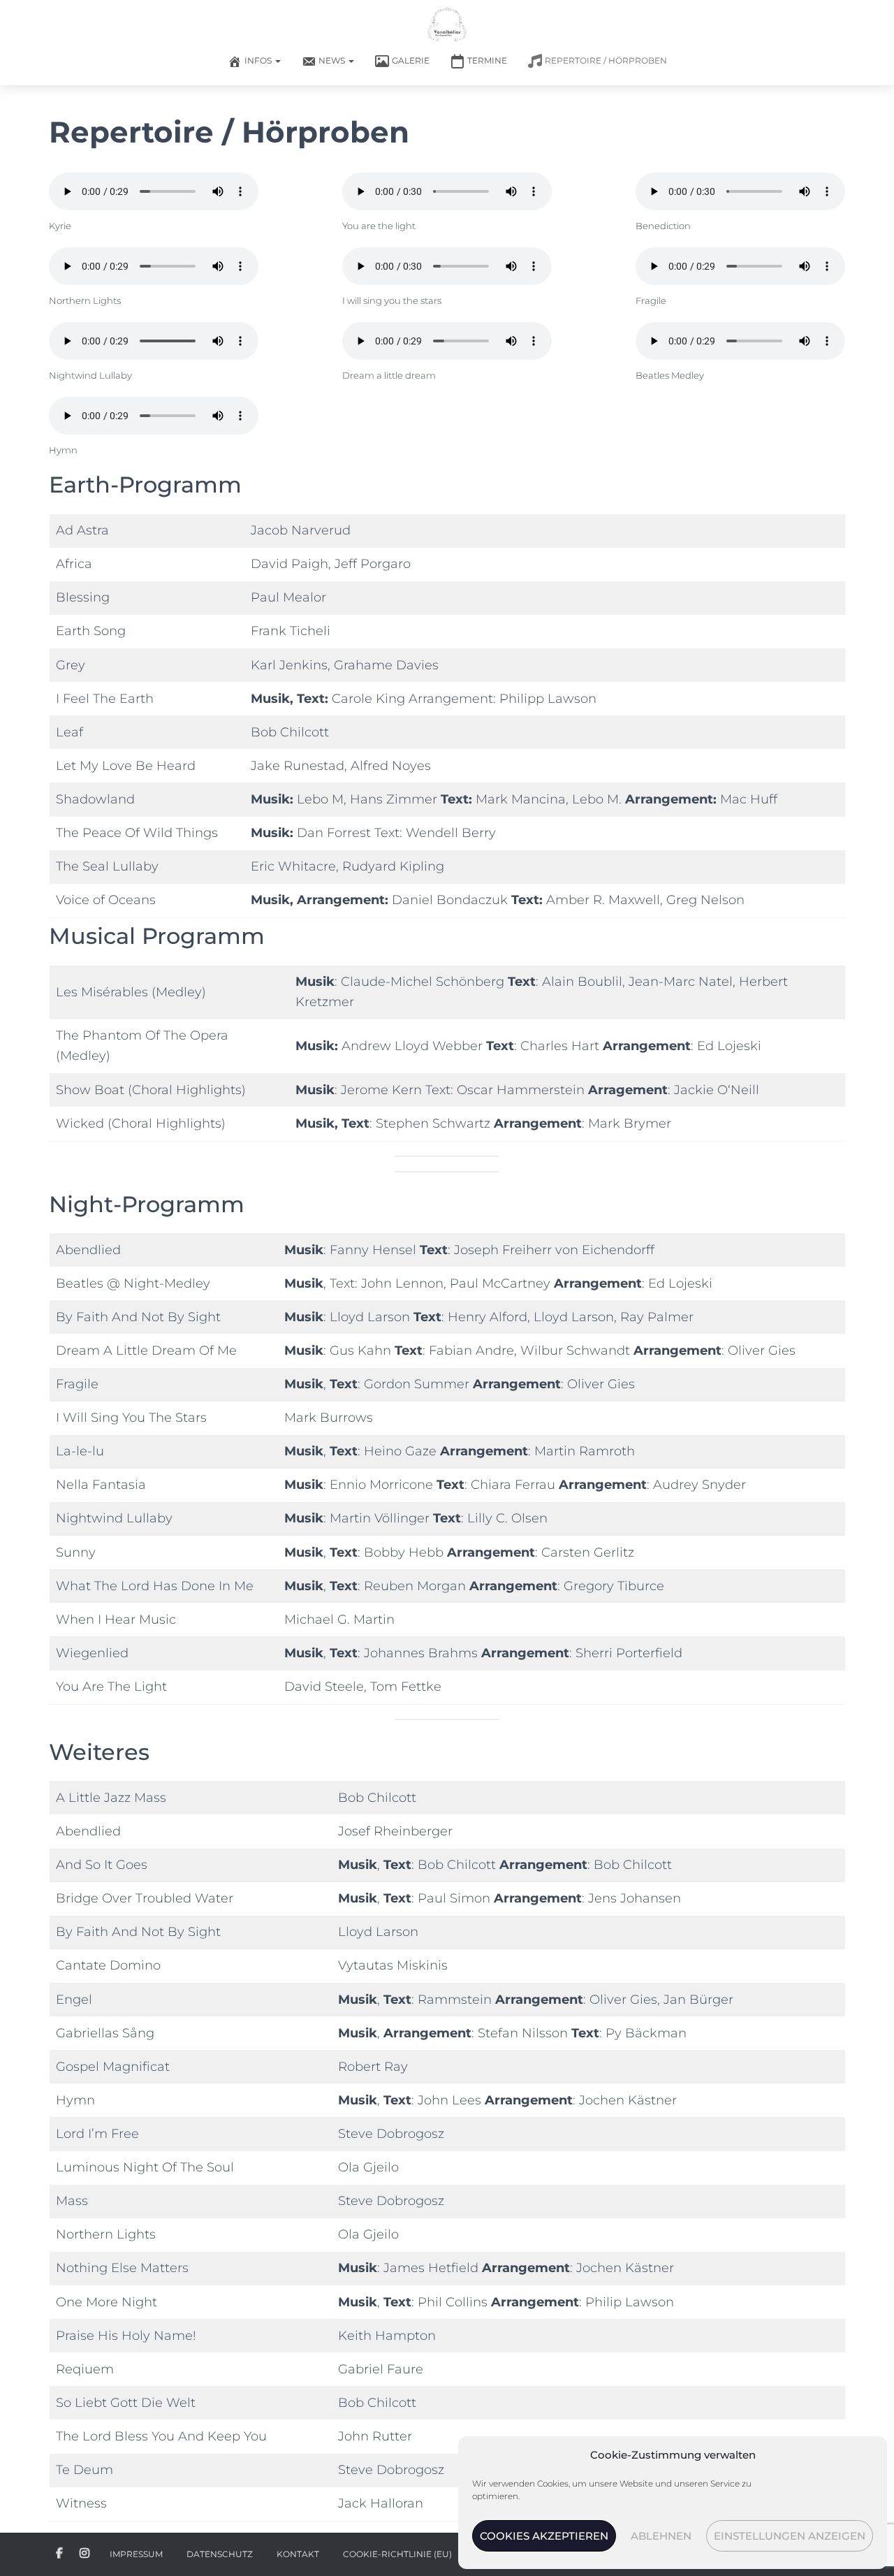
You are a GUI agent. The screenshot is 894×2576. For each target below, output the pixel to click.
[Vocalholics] (447, 24)
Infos (259, 60)
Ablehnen (661, 2536)
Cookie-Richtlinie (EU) (397, 2554)
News (333, 60)
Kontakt (298, 2554)
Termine (487, 60)
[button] (277, 60)
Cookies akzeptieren (544, 2536)
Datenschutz (220, 2554)
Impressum (136, 2554)
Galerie (411, 60)
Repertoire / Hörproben (606, 60)
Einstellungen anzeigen (790, 2536)
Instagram (85, 2554)
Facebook (59, 2554)
